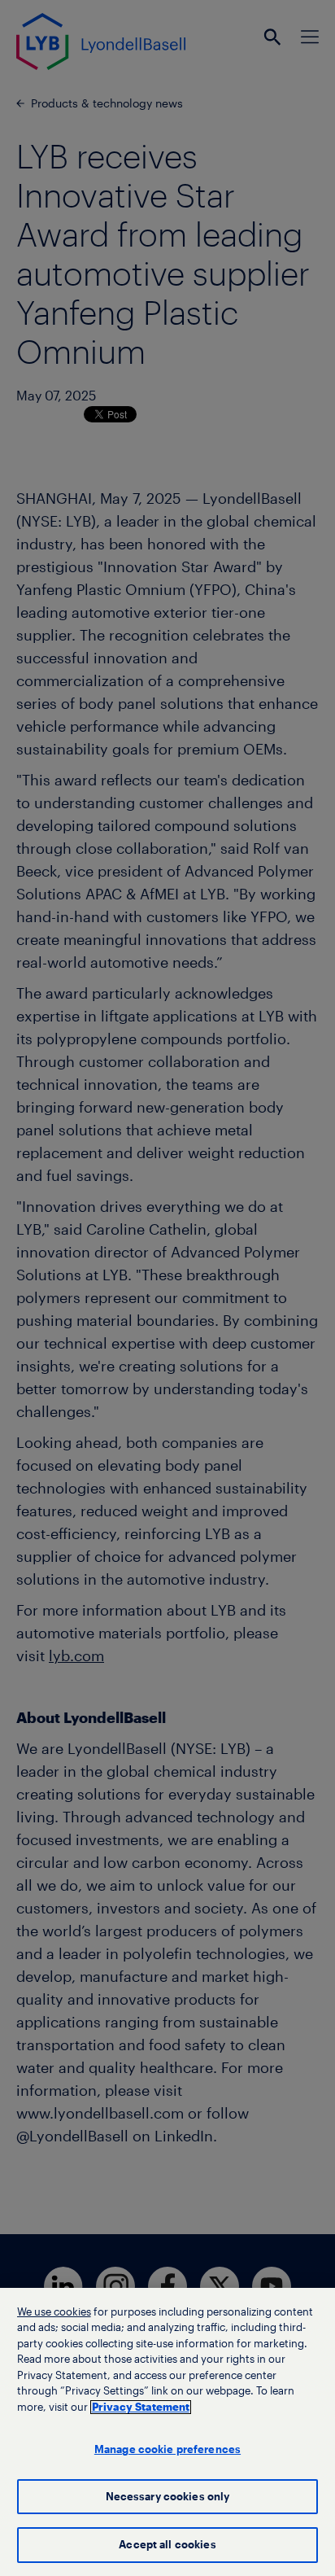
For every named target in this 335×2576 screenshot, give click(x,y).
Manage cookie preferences (167, 2449)
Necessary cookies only (168, 2497)
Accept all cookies (167, 2545)
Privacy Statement (141, 2407)
